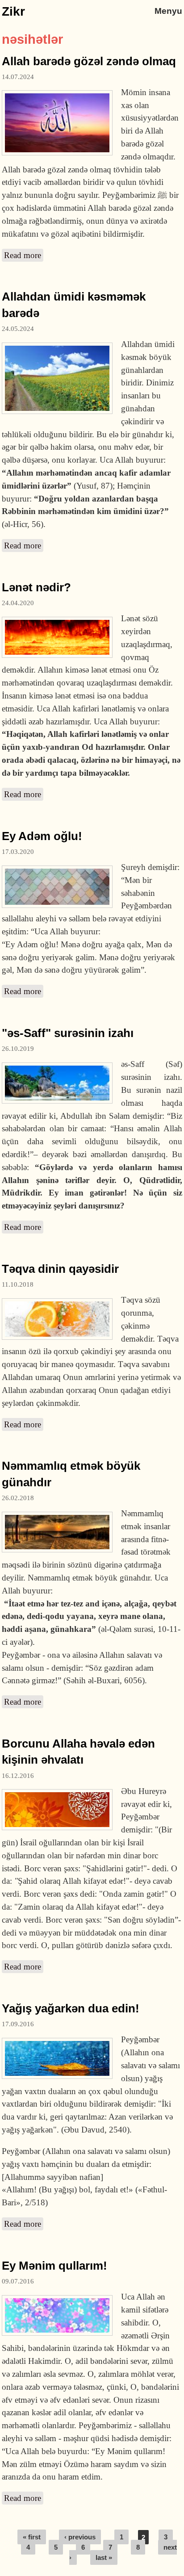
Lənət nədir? (36, 587)
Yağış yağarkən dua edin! (71, 2008)
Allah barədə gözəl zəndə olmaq (89, 61)
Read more (24, 255)
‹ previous (80, 2537)
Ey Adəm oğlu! (42, 836)
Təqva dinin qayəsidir (60, 1269)
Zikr (13, 11)
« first (32, 2537)
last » (104, 2557)
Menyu (168, 11)
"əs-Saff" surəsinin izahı (68, 1033)
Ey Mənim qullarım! (54, 2266)
